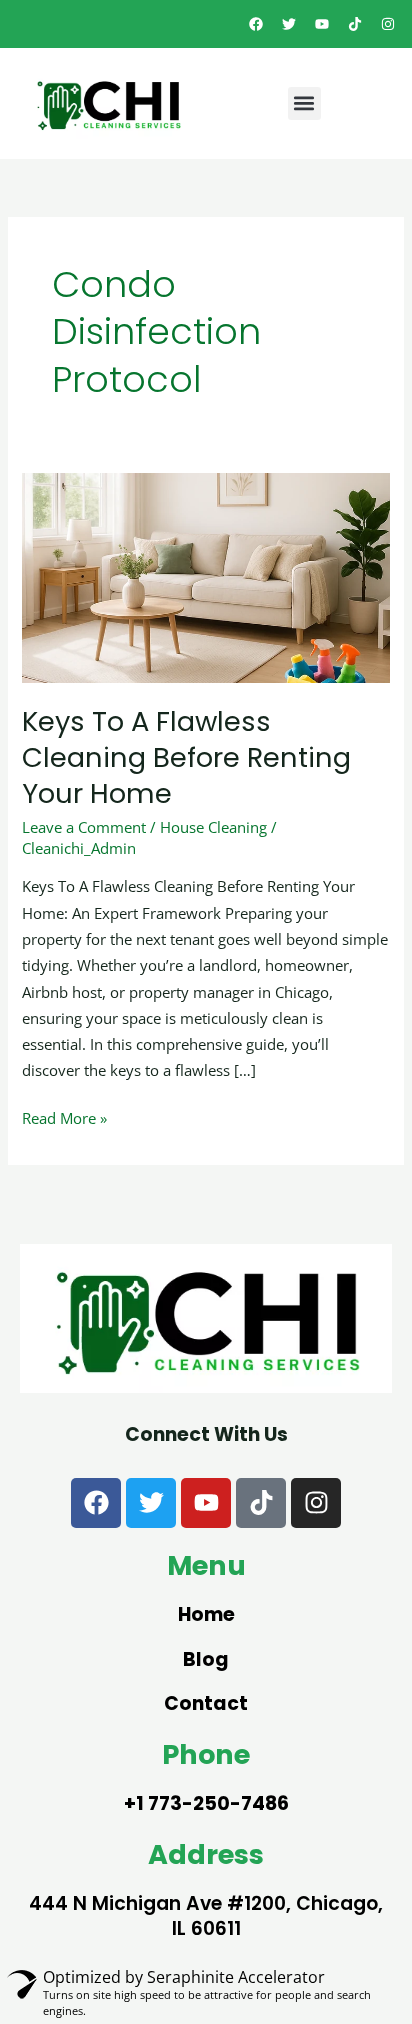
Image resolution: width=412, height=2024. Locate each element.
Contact (206, 1703)
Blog (206, 1659)
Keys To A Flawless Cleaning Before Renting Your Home (186, 757)
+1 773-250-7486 (206, 1803)
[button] (304, 103)
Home (206, 1614)
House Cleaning (213, 827)
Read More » (64, 1116)
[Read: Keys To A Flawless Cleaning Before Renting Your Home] (205, 576)
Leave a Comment (84, 827)
